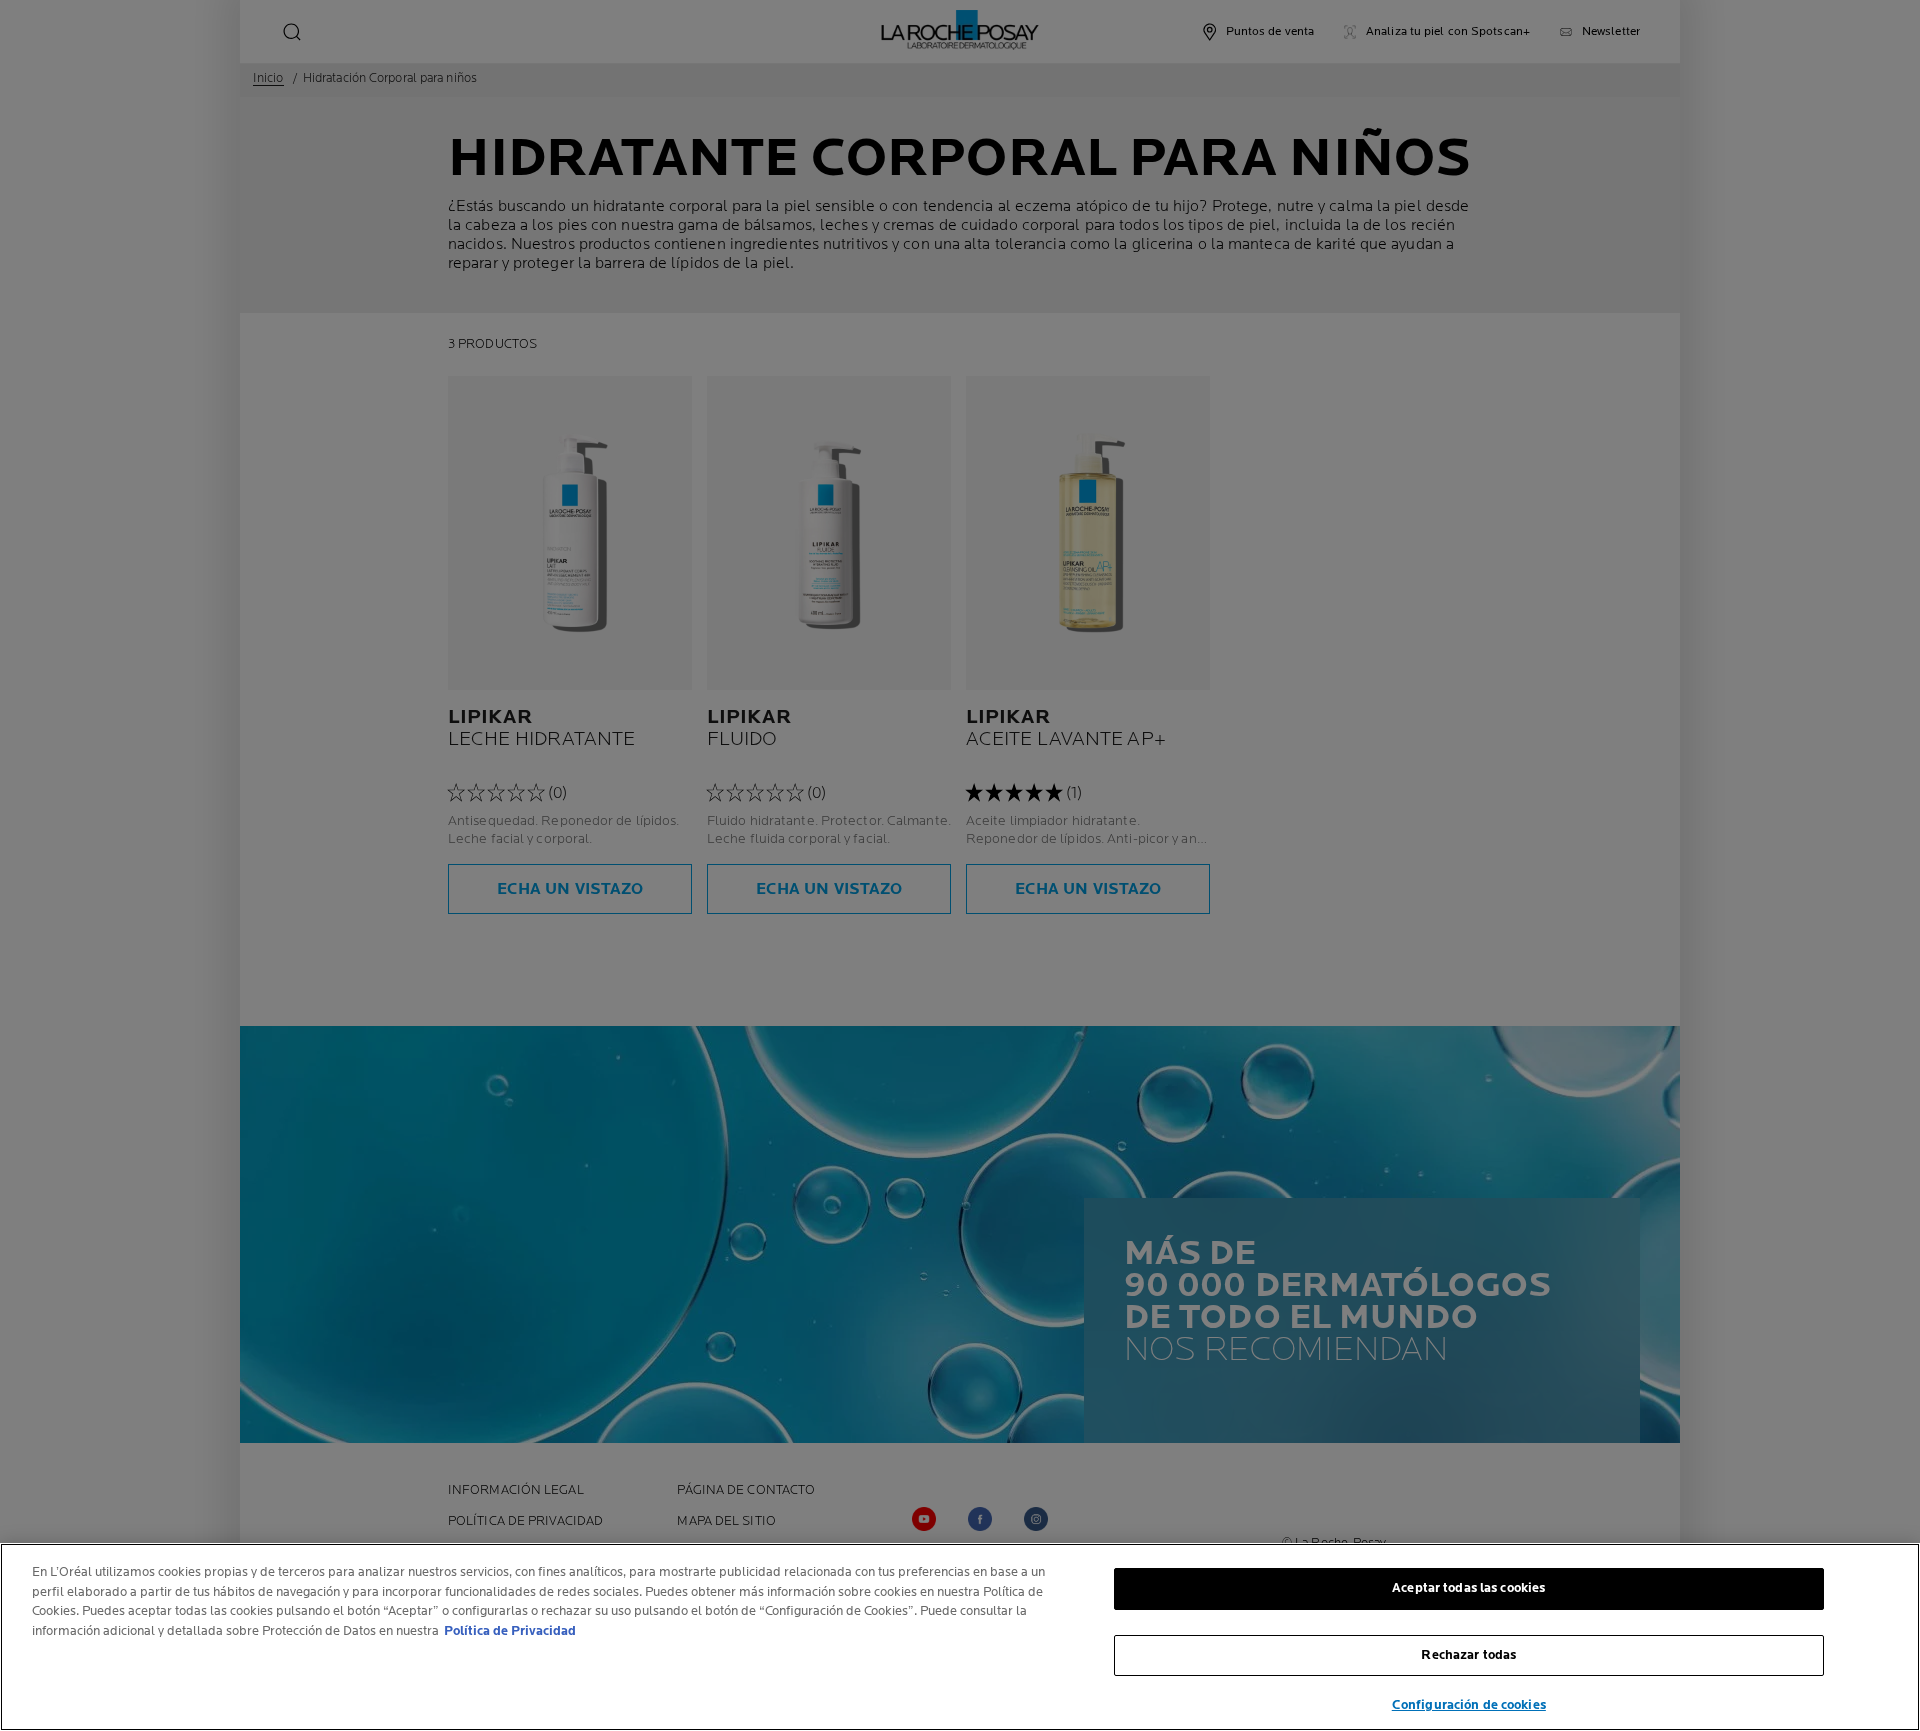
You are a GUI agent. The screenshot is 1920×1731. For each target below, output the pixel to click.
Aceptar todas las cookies (1468, 1588)
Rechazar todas (1468, 1655)
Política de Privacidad (510, 1631)
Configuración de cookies (1469, 1705)
